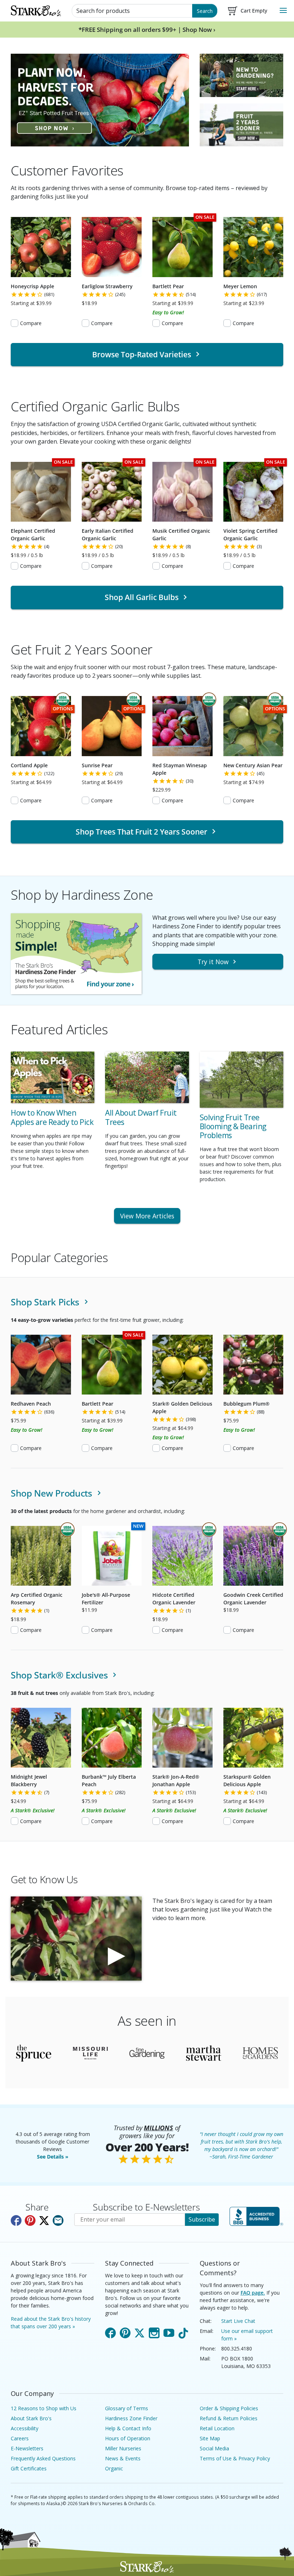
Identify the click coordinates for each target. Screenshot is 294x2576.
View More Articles (147, 1216)
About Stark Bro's (31, 2418)
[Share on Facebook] (16, 2220)
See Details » (53, 2157)
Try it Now (213, 962)
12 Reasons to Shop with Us (44, 2408)
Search (205, 11)
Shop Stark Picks (46, 1302)
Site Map (210, 2438)
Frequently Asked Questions (43, 2458)
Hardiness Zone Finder (131, 2418)
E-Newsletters (27, 2448)
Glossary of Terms (127, 2408)
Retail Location (217, 2428)
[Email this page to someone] (58, 2220)
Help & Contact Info (128, 2428)
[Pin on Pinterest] (30, 2220)
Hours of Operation (128, 2438)
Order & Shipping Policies (229, 2408)
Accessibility (25, 2428)
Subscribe (202, 2219)
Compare (31, 323)
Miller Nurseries (123, 2448)
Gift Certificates (29, 2468)
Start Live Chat (238, 2321)
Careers (20, 2438)
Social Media (214, 2448)
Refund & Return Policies (229, 2418)
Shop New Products (53, 1493)
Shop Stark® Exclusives (60, 1675)
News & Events (123, 2458)
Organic (114, 2468)
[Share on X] (44, 2220)
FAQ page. (253, 2293)
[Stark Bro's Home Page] (36, 11)
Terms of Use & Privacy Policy (235, 2458)
